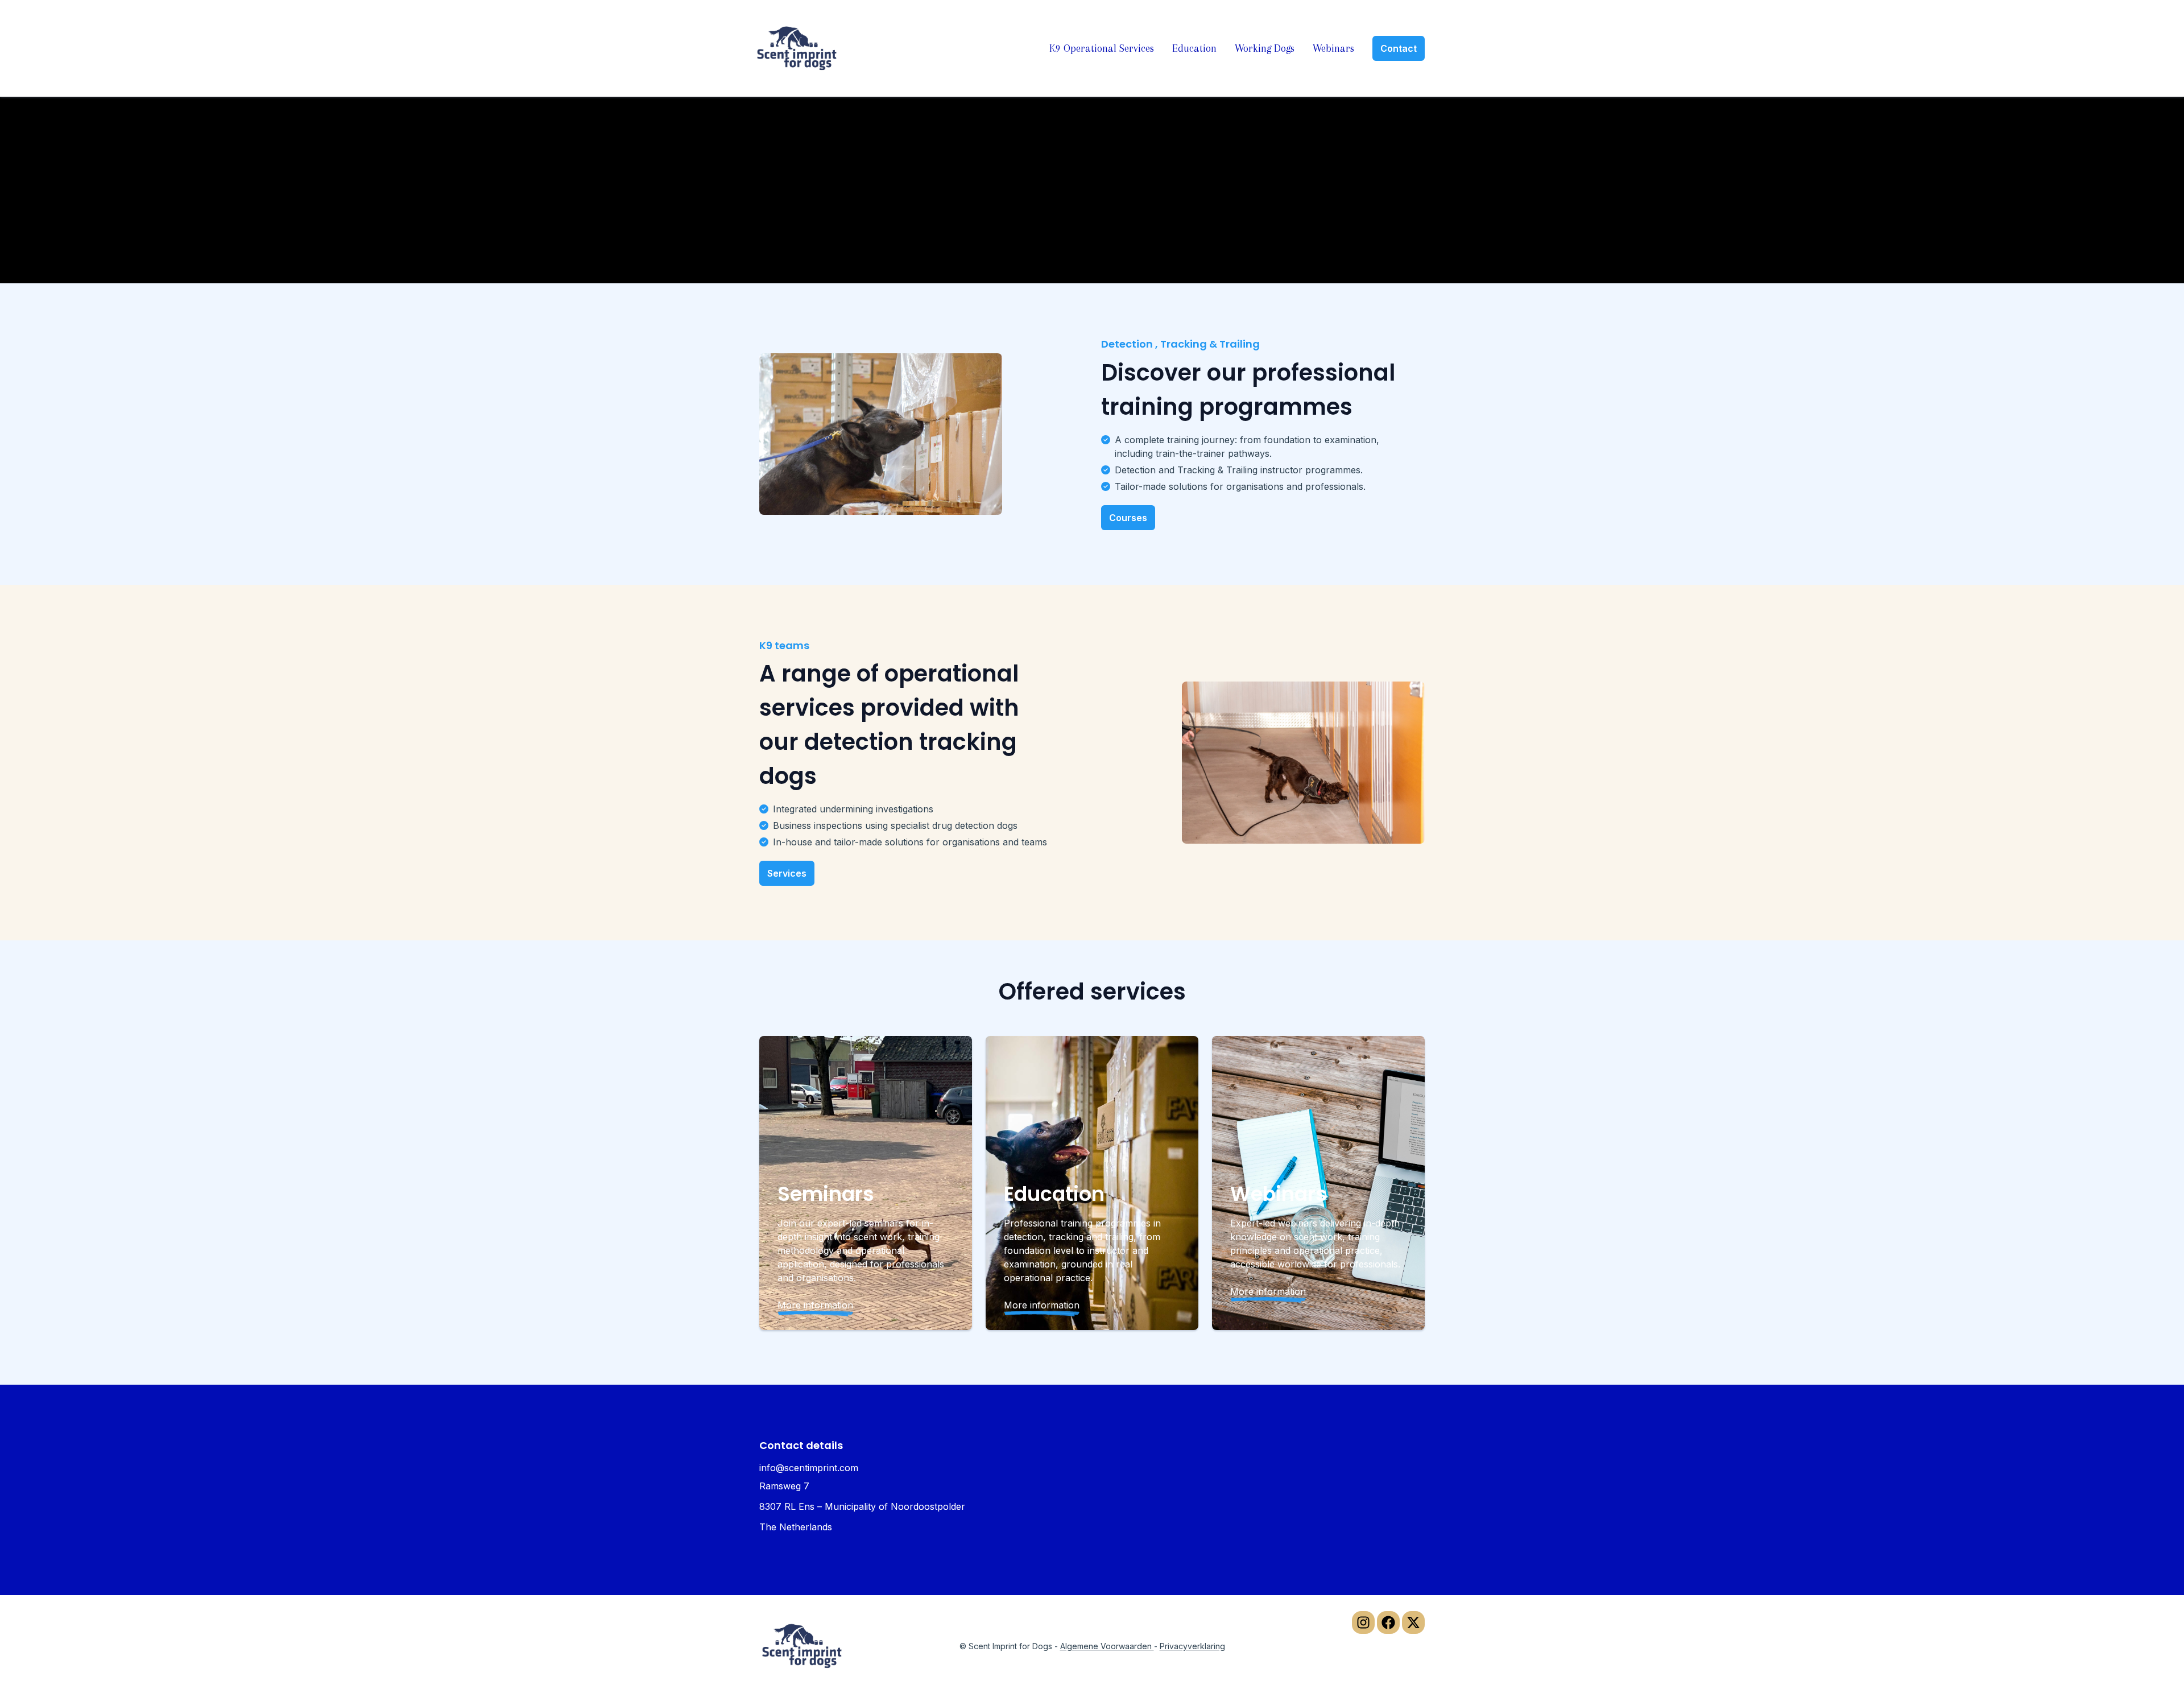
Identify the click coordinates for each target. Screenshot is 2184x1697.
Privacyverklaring (1192, 1646)
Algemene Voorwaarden (1107, 1646)
